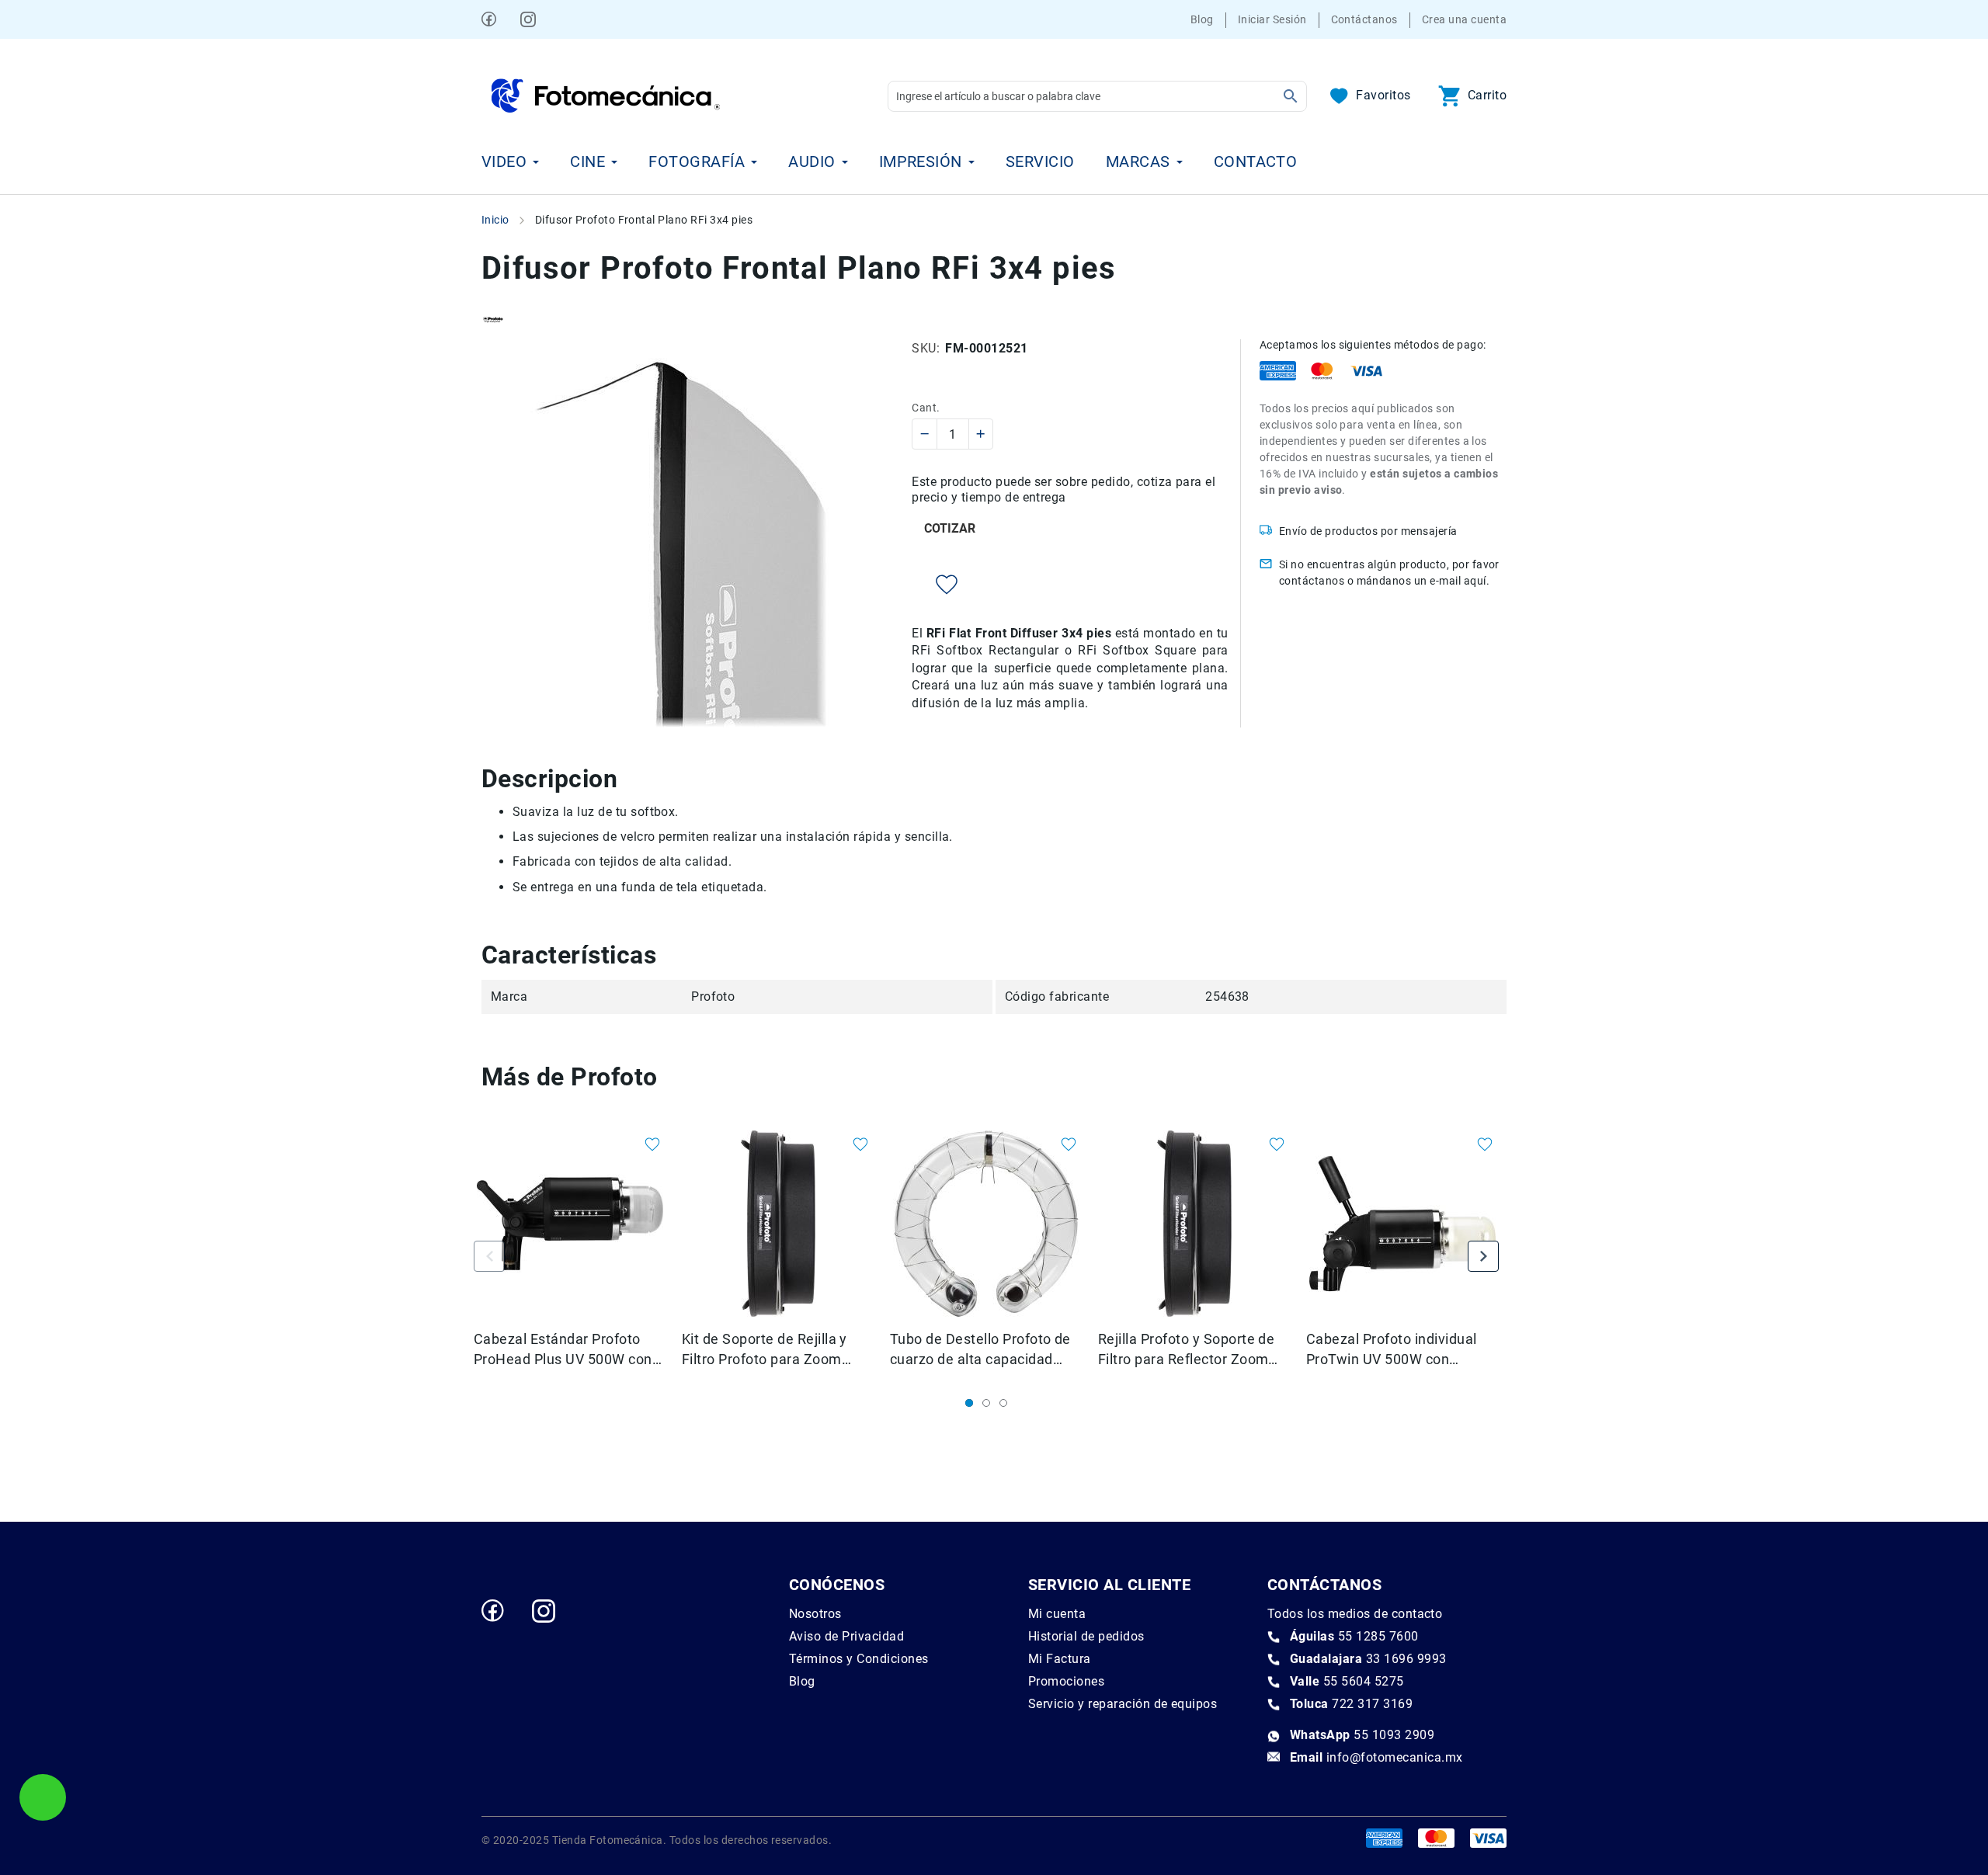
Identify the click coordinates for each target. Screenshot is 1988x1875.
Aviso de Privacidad (846, 1636)
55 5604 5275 (1347, 1681)
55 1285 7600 (1354, 1636)
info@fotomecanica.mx (1376, 1757)
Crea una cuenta (1464, 19)
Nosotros (815, 1614)
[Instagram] (528, 19)
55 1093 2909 (1362, 1735)
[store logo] (606, 96)
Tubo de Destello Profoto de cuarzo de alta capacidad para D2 (980, 1350)
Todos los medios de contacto (1355, 1614)
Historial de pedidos (1086, 1636)
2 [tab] (986, 1403)
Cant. (926, 408)
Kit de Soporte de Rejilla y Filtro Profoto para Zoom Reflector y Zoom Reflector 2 (775, 1350)
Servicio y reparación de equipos (1123, 1704)
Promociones (1066, 1681)
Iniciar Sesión (1272, 19)
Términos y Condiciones (859, 1659)
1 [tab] (969, 1403)
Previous (489, 1256)
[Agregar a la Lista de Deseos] (935, 585)
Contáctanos (1364, 19)
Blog (1202, 19)
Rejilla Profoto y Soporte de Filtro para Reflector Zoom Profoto (1186, 1350)
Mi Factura (1060, 1659)
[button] (644, 1146)
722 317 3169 (1351, 1704)
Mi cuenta (1057, 1614)
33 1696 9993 (1368, 1659)
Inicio (495, 220)
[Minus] (925, 434)
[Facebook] (489, 19)
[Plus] (980, 434)
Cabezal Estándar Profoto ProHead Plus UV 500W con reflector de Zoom (563, 1350)
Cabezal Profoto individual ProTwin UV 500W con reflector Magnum (1391, 1350)
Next (1483, 1256)
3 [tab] (1003, 1403)
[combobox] (1097, 96)
